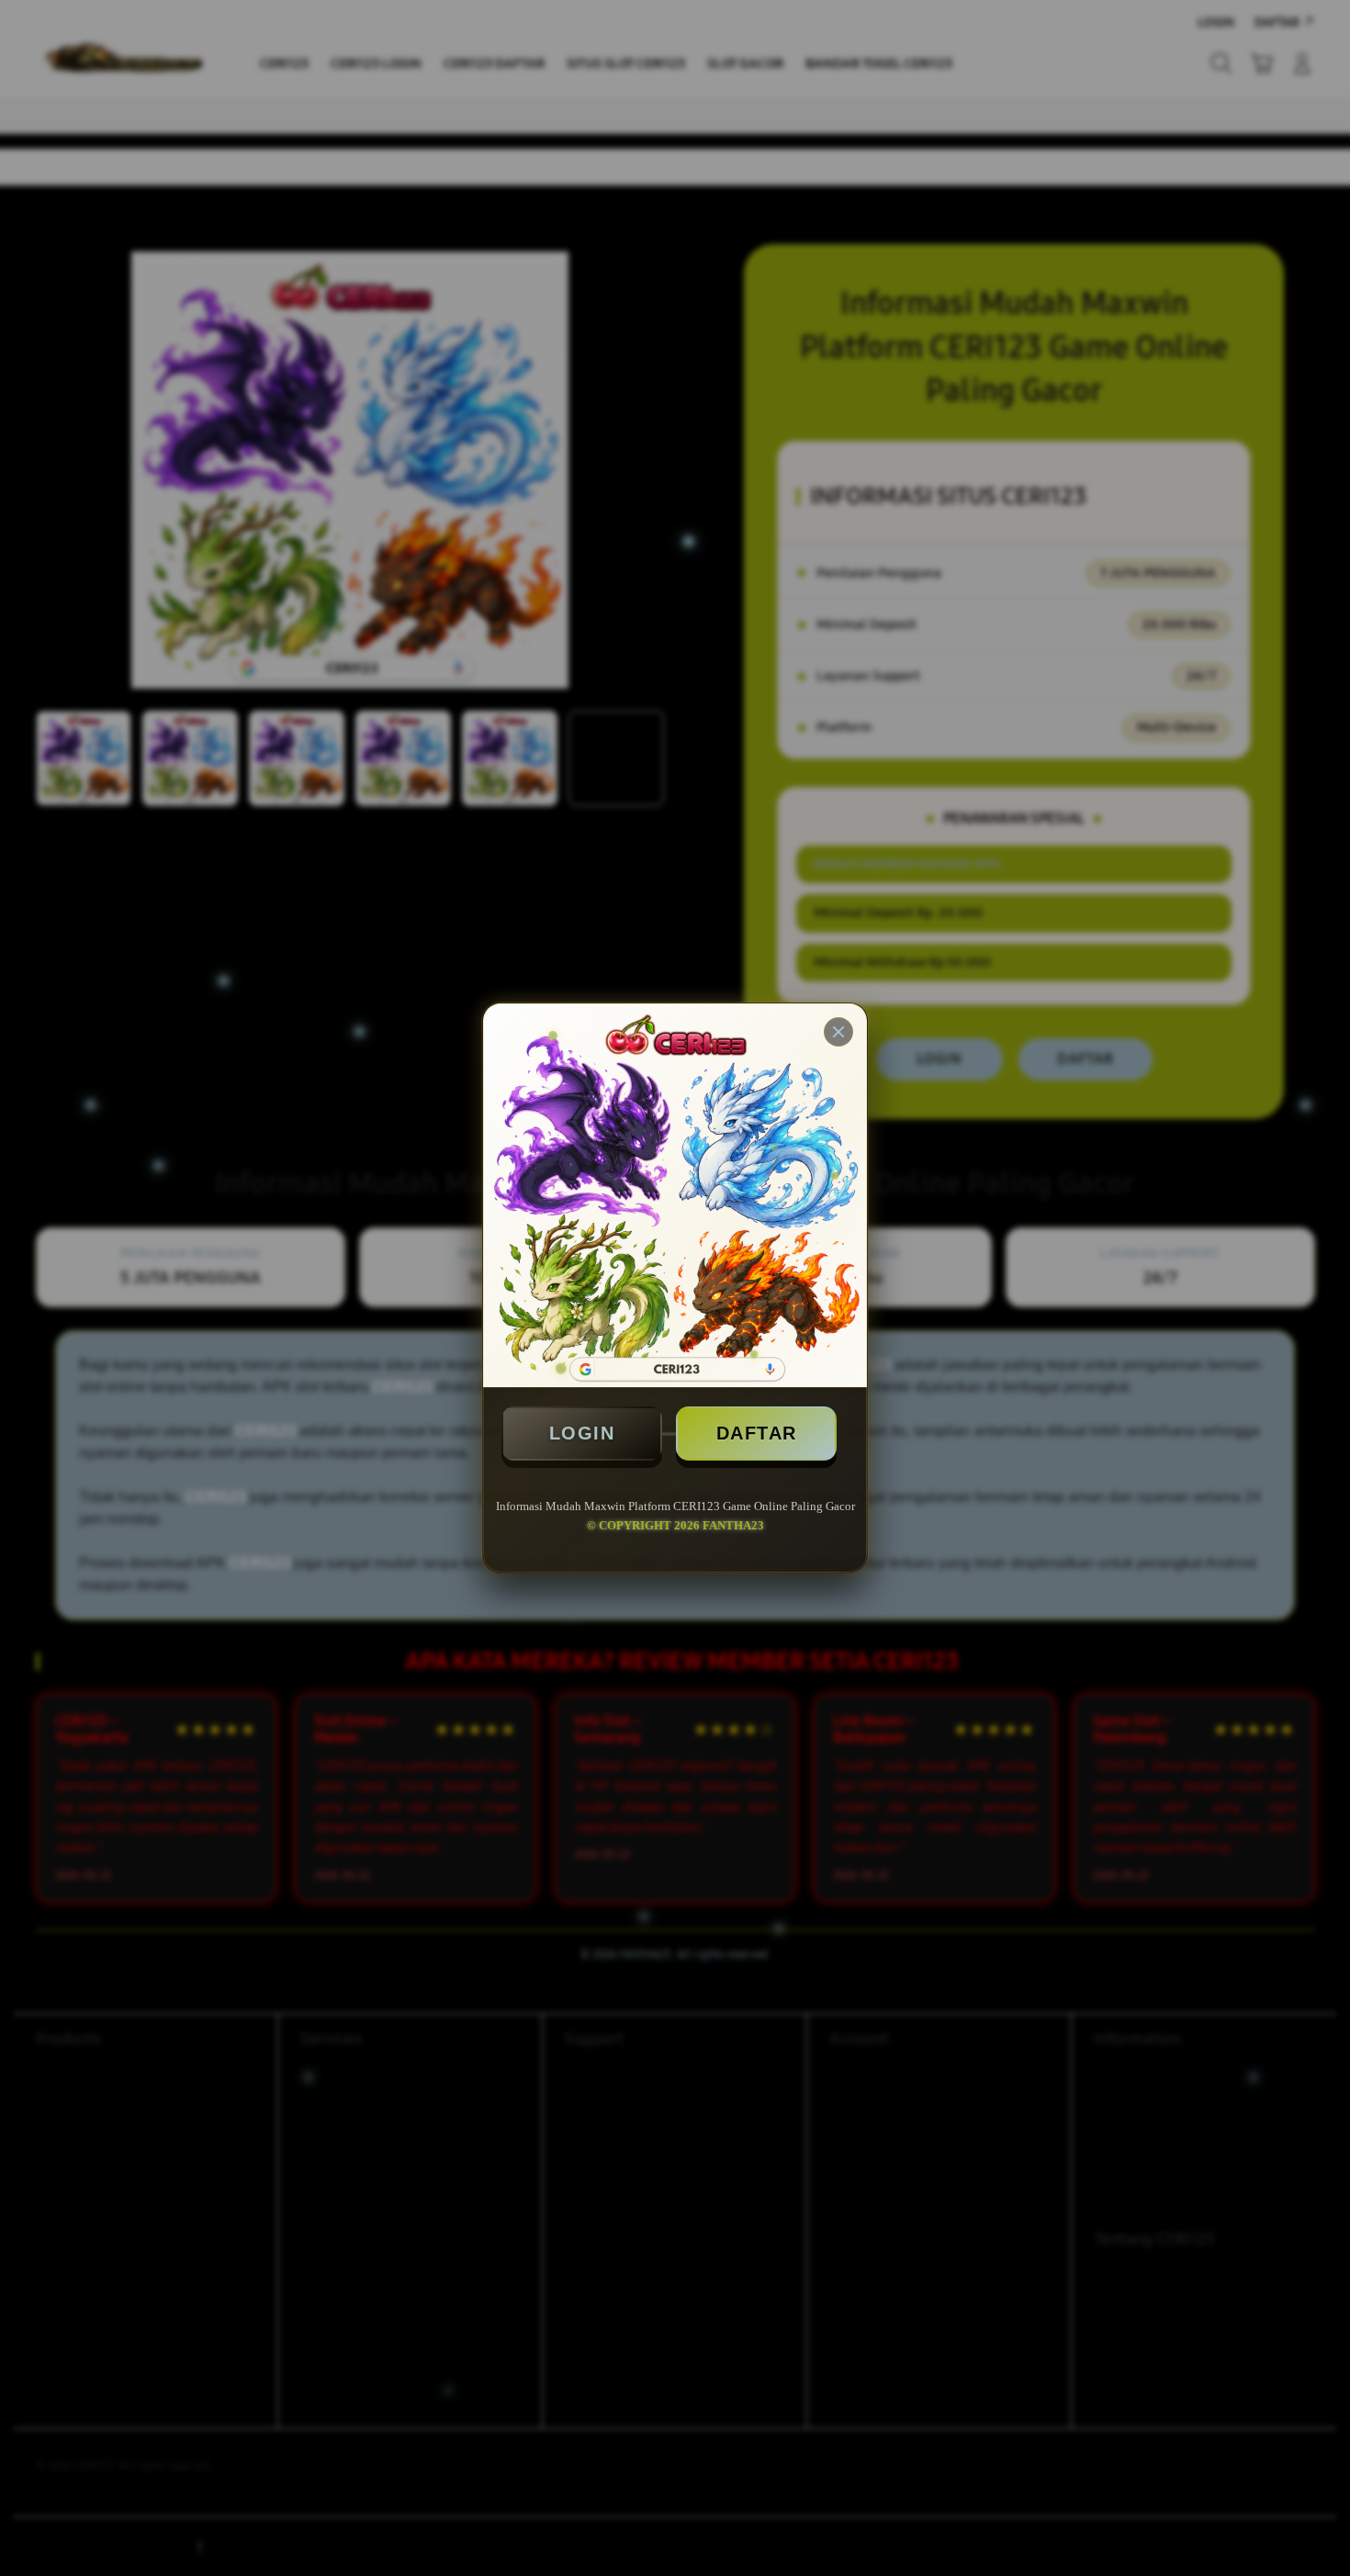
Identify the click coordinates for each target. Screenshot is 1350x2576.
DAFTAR (757, 1433)
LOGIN (582, 1433)
